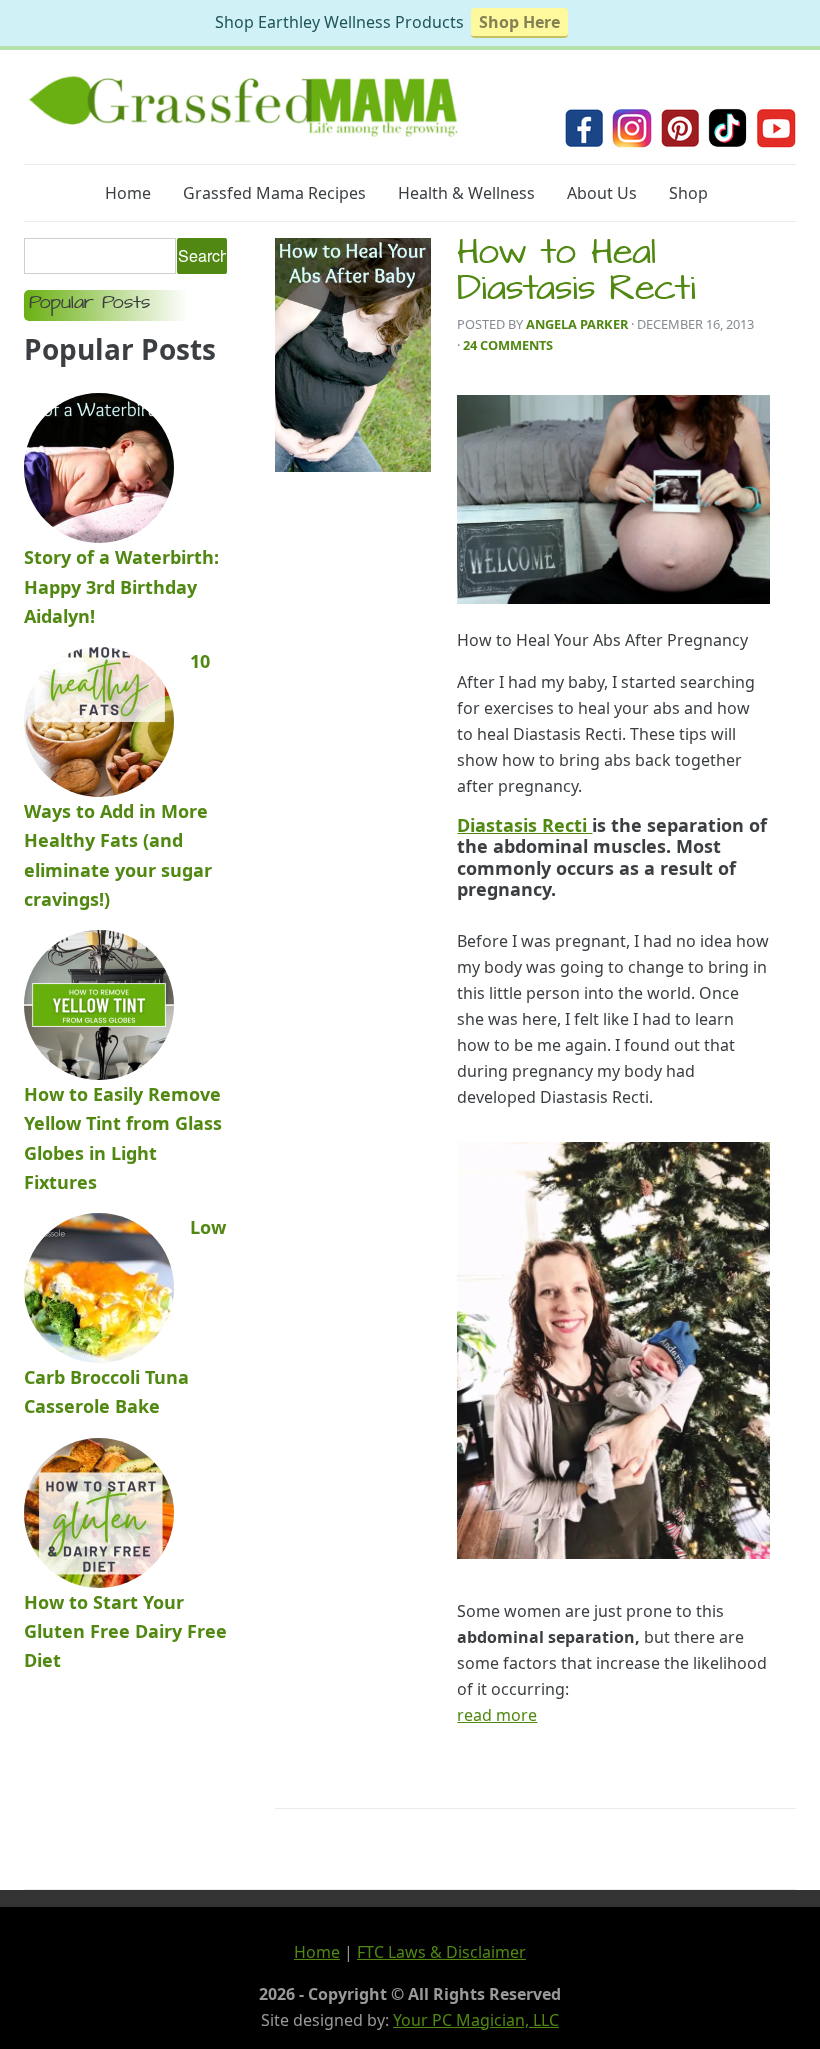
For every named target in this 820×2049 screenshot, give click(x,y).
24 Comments (508, 345)
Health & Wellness (466, 193)
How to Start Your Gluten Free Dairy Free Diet (125, 1631)
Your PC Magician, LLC (476, 2020)
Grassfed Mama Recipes (274, 193)
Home (128, 193)
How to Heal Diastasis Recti (576, 274)
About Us (602, 193)
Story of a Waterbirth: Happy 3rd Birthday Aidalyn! (121, 586)
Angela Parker (577, 324)
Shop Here (519, 22)
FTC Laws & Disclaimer (441, 1952)
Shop (688, 193)
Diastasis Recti (524, 825)
